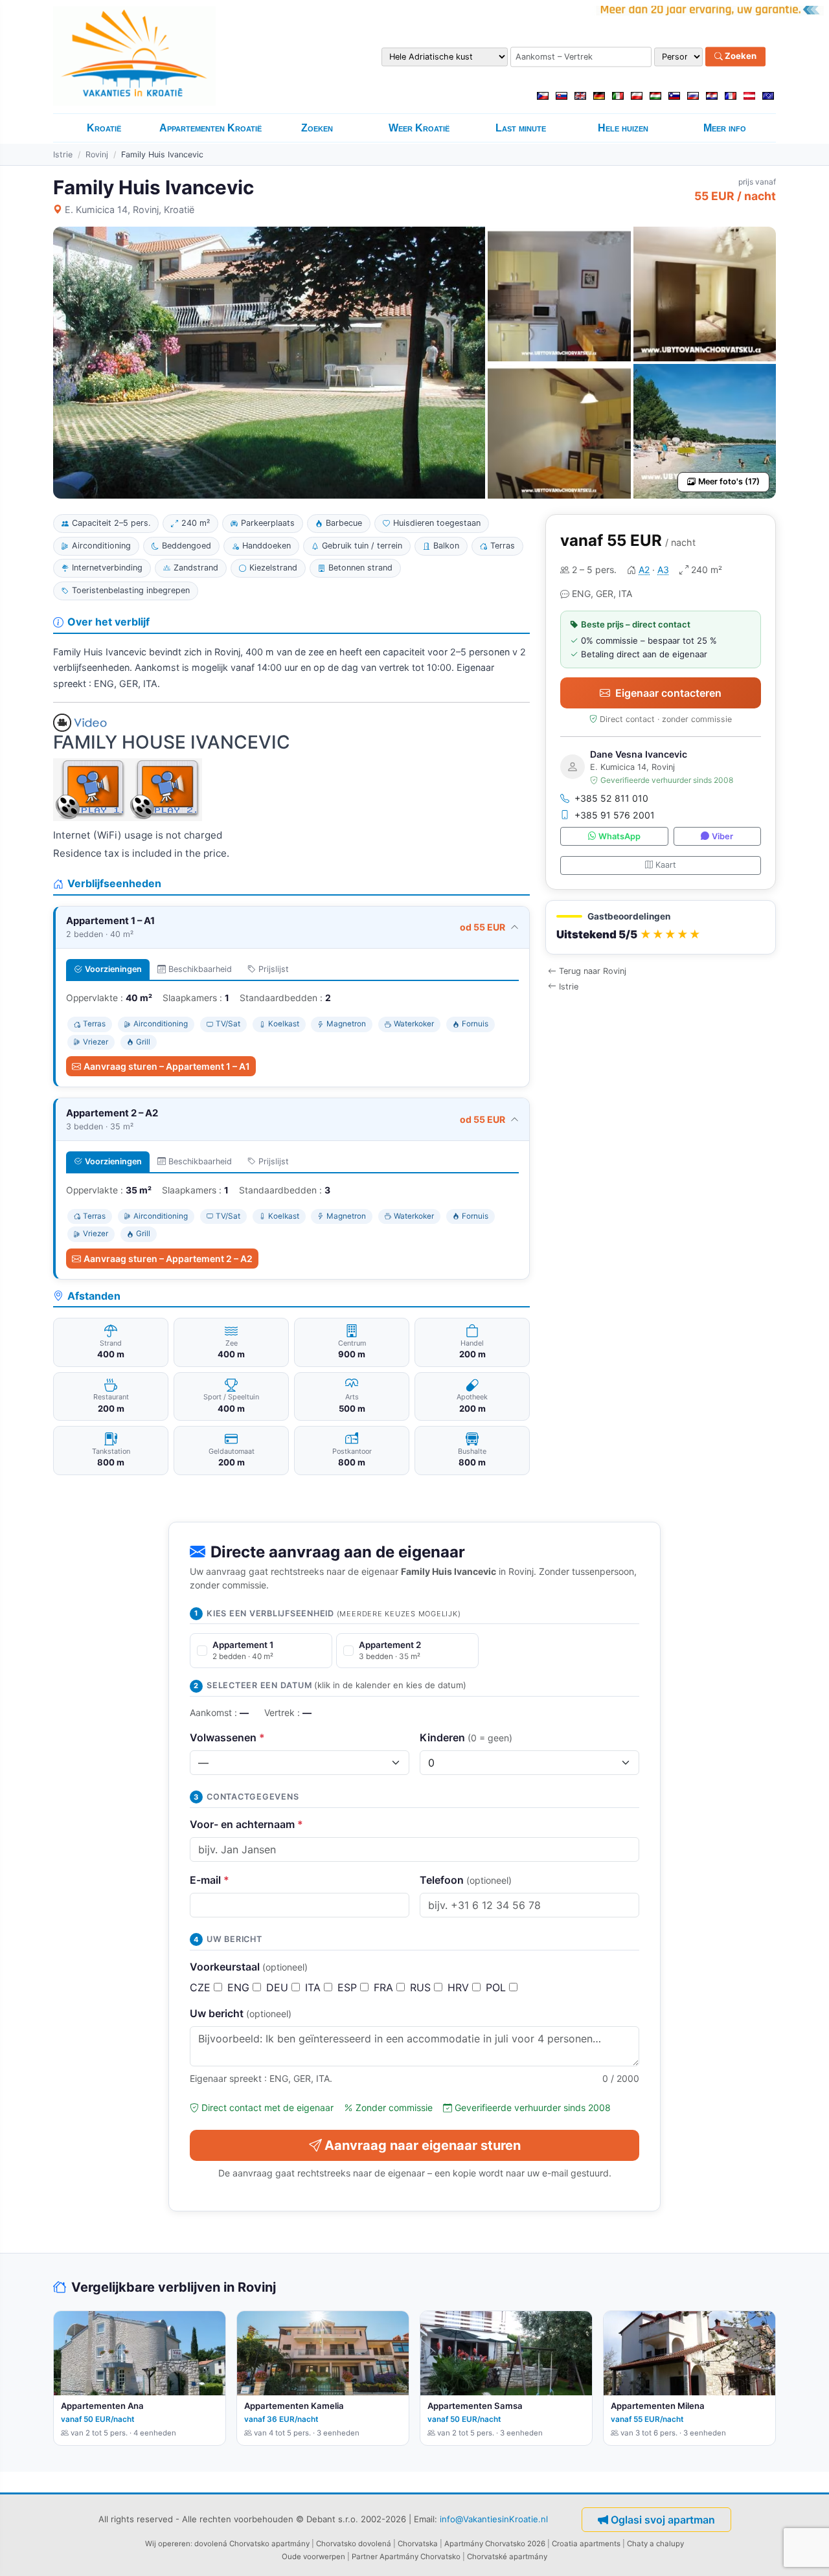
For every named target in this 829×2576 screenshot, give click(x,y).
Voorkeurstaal (249, 1967)
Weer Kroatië (419, 128)
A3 (663, 570)
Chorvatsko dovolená (354, 2544)
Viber (722, 836)
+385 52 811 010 (611, 798)
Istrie (63, 154)
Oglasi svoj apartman (663, 2520)
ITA (314, 1987)
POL (497, 1987)
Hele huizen (623, 128)
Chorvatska (418, 2544)
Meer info (725, 128)
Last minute (521, 128)
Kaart (666, 865)
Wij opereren (168, 2544)
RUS (422, 1987)
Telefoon (466, 1880)
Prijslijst (274, 969)
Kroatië (104, 128)
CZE (202, 1987)
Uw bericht (241, 2013)
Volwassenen (227, 1737)
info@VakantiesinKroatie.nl (494, 2518)
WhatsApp (619, 836)
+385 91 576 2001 (615, 815)
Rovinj (97, 154)
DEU (279, 1987)
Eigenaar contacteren (668, 693)
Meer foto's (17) (729, 481)
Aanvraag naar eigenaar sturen (423, 2145)
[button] (661, 928)
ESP (349, 1987)
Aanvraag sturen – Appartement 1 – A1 (167, 1066)
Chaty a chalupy (655, 2544)
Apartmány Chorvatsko (420, 2557)
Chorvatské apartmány (507, 2557)
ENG (240, 1987)
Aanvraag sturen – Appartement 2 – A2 (168, 1259)
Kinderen (466, 1737)
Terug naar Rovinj (593, 971)
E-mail (210, 1880)
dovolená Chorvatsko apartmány (252, 2544)
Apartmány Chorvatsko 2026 (495, 2544)
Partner (365, 2557)
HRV (460, 1987)
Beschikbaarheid (200, 969)
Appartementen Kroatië (210, 128)
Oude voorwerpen (313, 2557)
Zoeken (740, 56)
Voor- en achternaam (246, 1824)
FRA (385, 1987)
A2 (644, 570)
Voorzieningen (113, 969)
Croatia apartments (586, 2544)
